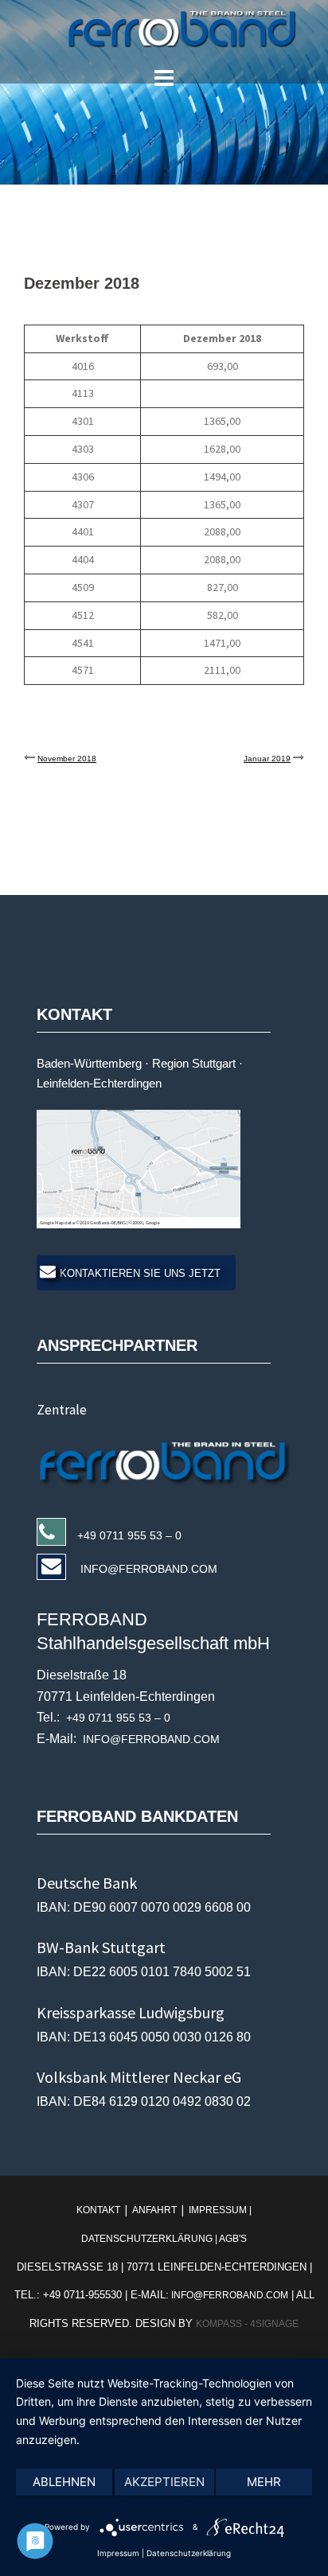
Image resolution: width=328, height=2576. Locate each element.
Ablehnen (64, 2482)
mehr (264, 2482)
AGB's (233, 2239)
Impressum (118, 2553)
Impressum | (219, 2210)
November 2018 (67, 759)
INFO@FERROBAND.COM (147, 1569)
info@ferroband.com (228, 2295)
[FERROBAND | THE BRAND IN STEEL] (164, 29)
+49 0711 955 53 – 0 (129, 1535)
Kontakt (100, 2210)
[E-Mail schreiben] (169, 1460)
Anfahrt (154, 2210)
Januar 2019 (267, 759)
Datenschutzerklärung (189, 2553)
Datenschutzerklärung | (150, 2239)
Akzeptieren (164, 2482)
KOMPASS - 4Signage (247, 2324)
